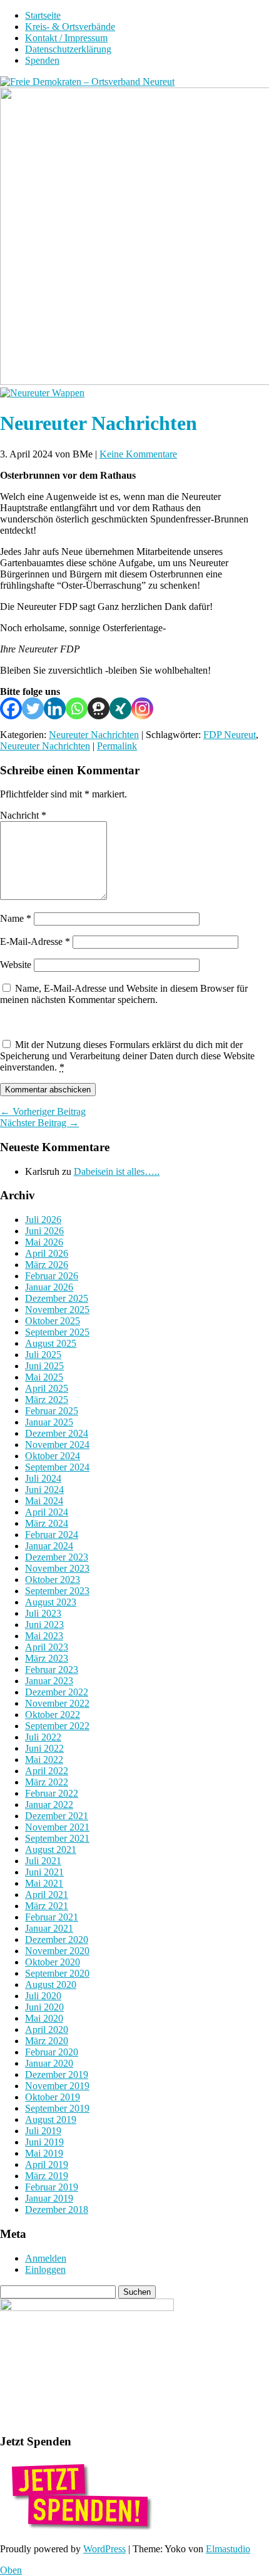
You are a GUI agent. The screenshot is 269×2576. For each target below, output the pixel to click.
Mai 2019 (44, 2153)
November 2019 (57, 2086)
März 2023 (47, 1658)
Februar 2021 (52, 1917)
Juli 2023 (43, 1613)
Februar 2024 (52, 1535)
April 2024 (47, 1512)
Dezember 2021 (57, 1816)
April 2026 (47, 1253)
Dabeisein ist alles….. (117, 1171)
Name (16, 918)
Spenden (42, 60)
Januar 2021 (49, 1928)
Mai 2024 (44, 1501)
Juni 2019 (44, 2142)
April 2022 (47, 1771)
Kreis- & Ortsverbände (70, 27)
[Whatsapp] (77, 708)
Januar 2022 (49, 1805)
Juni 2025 (44, 1366)
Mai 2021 (44, 1883)
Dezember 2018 (57, 2209)
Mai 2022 (44, 1760)
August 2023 (51, 1602)
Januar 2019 (49, 2198)
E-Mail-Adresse (35, 941)
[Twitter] (33, 708)
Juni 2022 (44, 1748)
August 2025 (51, 1343)
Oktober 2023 (53, 1580)
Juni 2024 (44, 1490)
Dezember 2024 (57, 1433)
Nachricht (23, 815)
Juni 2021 (44, 1872)
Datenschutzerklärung (68, 49)
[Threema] (99, 708)
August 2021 (51, 1850)
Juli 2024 (43, 1478)
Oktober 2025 (53, 1321)
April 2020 (47, 2029)
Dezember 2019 (57, 2074)
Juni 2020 (44, 2007)
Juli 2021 (43, 1861)
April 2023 (47, 1647)
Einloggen (45, 2269)
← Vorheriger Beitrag (43, 1111)
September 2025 (57, 1332)
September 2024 (57, 1467)
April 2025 (47, 1388)
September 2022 (57, 1726)
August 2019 (51, 2119)
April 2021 (47, 1895)
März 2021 (47, 1906)
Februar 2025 (52, 1411)
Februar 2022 (52, 1793)
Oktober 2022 (53, 1715)
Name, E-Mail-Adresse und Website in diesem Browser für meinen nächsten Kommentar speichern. (124, 994)
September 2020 (57, 1973)
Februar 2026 (52, 1276)
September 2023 (57, 1591)
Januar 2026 (49, 1287)
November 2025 (57, 1310)
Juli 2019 (43, 2131)
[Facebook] (11, 708)
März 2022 (47, 1782)
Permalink (117, 746)
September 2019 (57, 2108)
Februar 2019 (52, 2187)
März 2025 (47, 1400)
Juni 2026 (44, 1231)
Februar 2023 (52, 1670)
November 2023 (57, 1568)
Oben (11, 2570)
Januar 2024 (49, 1546)
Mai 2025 (44, 1377)
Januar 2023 (49, 1681)
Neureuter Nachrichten (94, 735)
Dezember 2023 (57, 1557)
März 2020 (47, 2041)
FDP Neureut (230, 735)
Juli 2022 (43, 1737)
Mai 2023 (44, 1636)
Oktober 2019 (53, 2097)
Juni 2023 (44, 1625)
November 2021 (57, 1827)
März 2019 (47, 2176)
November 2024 (57, 1445)
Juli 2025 (43, 1355)
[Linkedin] (55, 708)
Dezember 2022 (57, 1692)
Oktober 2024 (53, 1456)
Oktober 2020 (53, 1962)
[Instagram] (142, 708)
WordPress (104, 2549)
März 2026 (47, 1265)
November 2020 (57, 1951)
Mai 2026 (44, 1242)
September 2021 (57, 1838)
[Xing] (120, 708)
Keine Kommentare (138, 454)
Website (16, 965)
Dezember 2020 (57, 1939)
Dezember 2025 (57, 1298)
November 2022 (57, 1703)
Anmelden (46, 2258)
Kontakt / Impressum (66, 38)
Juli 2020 (43, 1996)
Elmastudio (228, 2549)
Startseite (43, 15)
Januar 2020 (49, 2063)
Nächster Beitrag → (39, 1123)
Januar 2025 (49, 1422)
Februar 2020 (52, 2052)
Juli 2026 (43, 1220)
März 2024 (47, 1523)
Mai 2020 (44, 2018)
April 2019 (47, 2164)
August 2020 (51, 1984)
